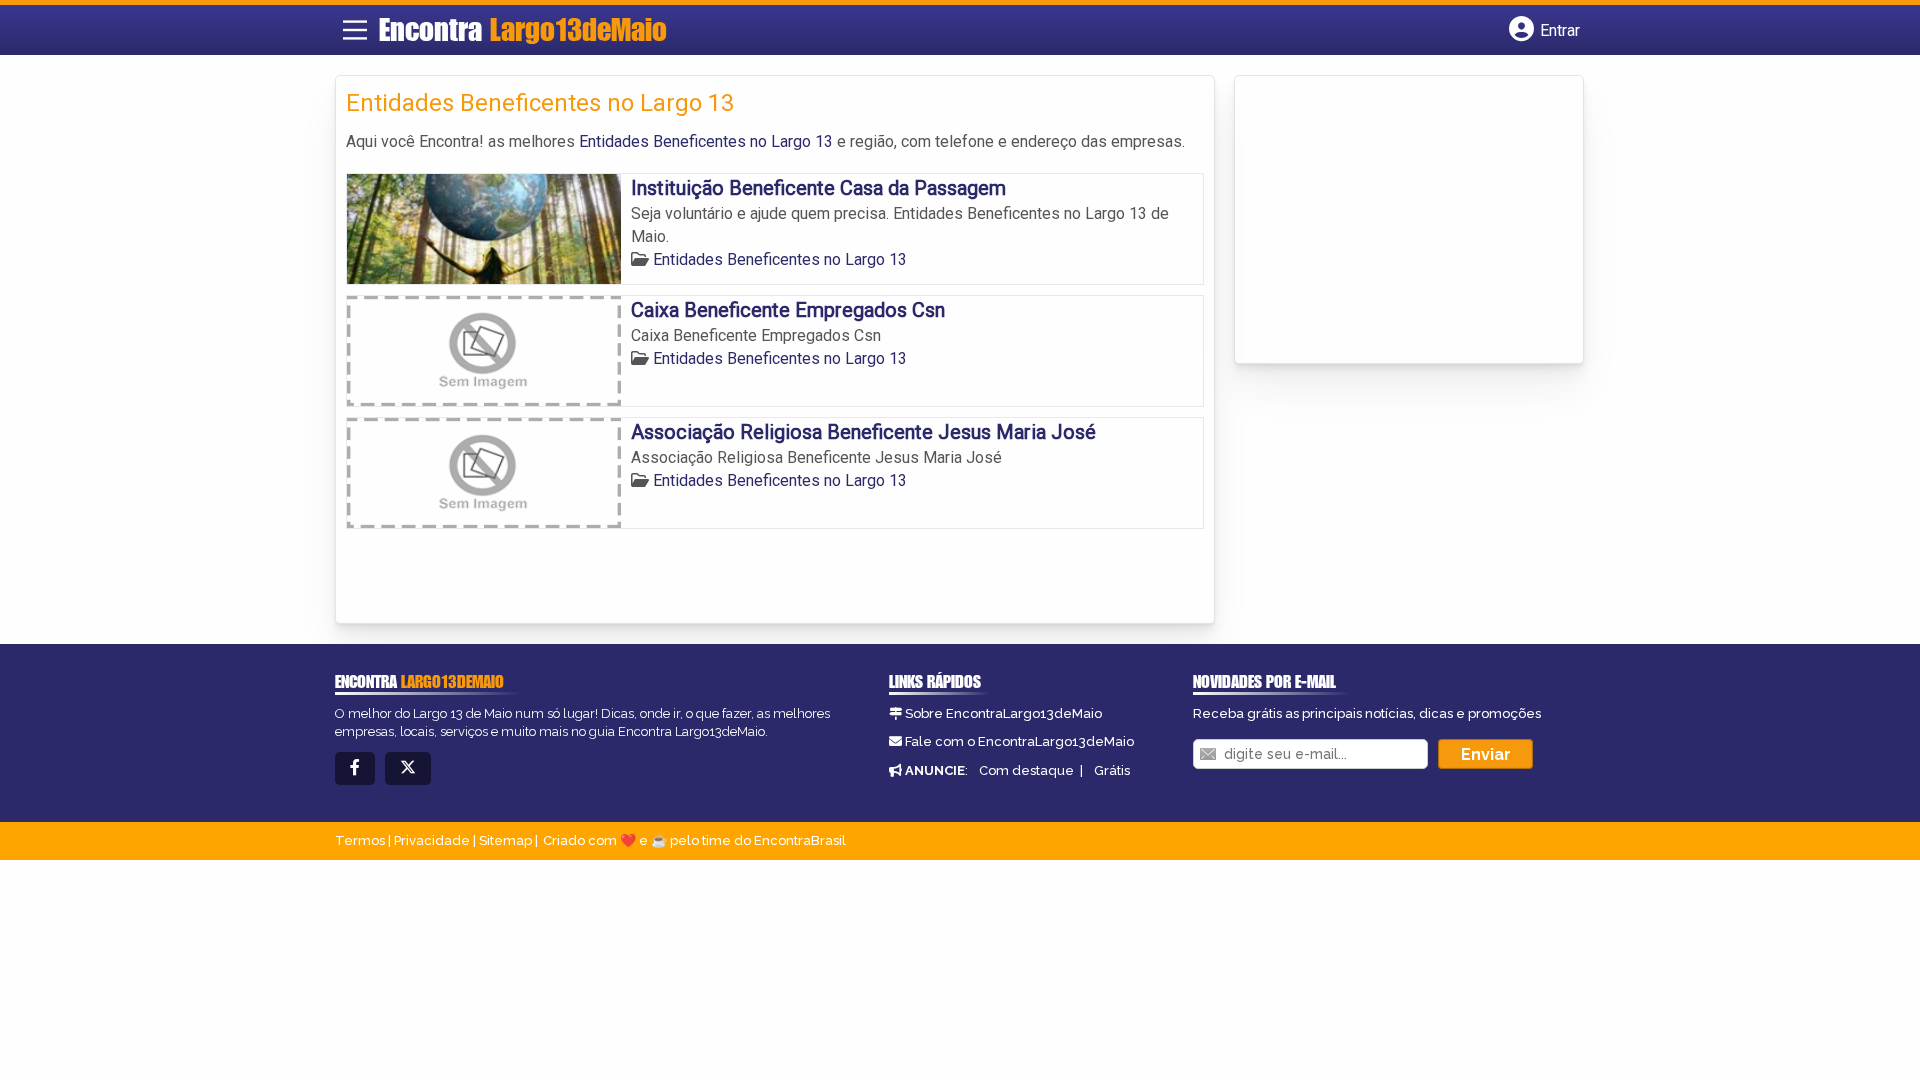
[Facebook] (355, 768)
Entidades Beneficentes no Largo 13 (706, 141)
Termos (360, 840)
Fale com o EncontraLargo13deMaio (1019, 741)
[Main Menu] (355, 30)
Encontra (523, 29)
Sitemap (505, 840)
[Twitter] (408, 768)
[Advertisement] (1395, 221)
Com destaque (1026, 770)
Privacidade (432, 840)
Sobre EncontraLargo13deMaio (1003, 713)
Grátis (1112, 770)
